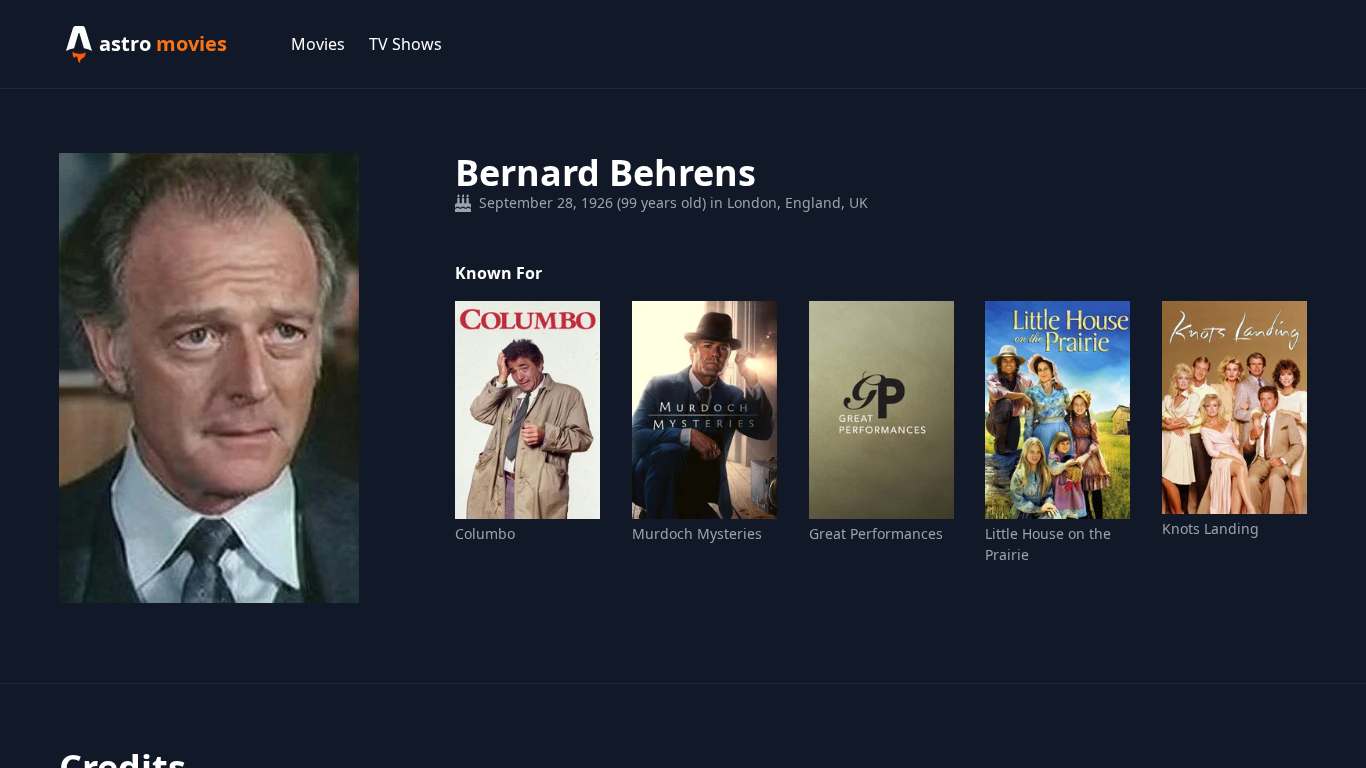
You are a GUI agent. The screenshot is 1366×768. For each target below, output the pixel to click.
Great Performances (876, 533)
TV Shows (405, 44)
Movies (318, 44)
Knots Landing (1210, 528)
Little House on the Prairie (1048, 544)
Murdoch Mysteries (697, 533)
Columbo (485, 533)
